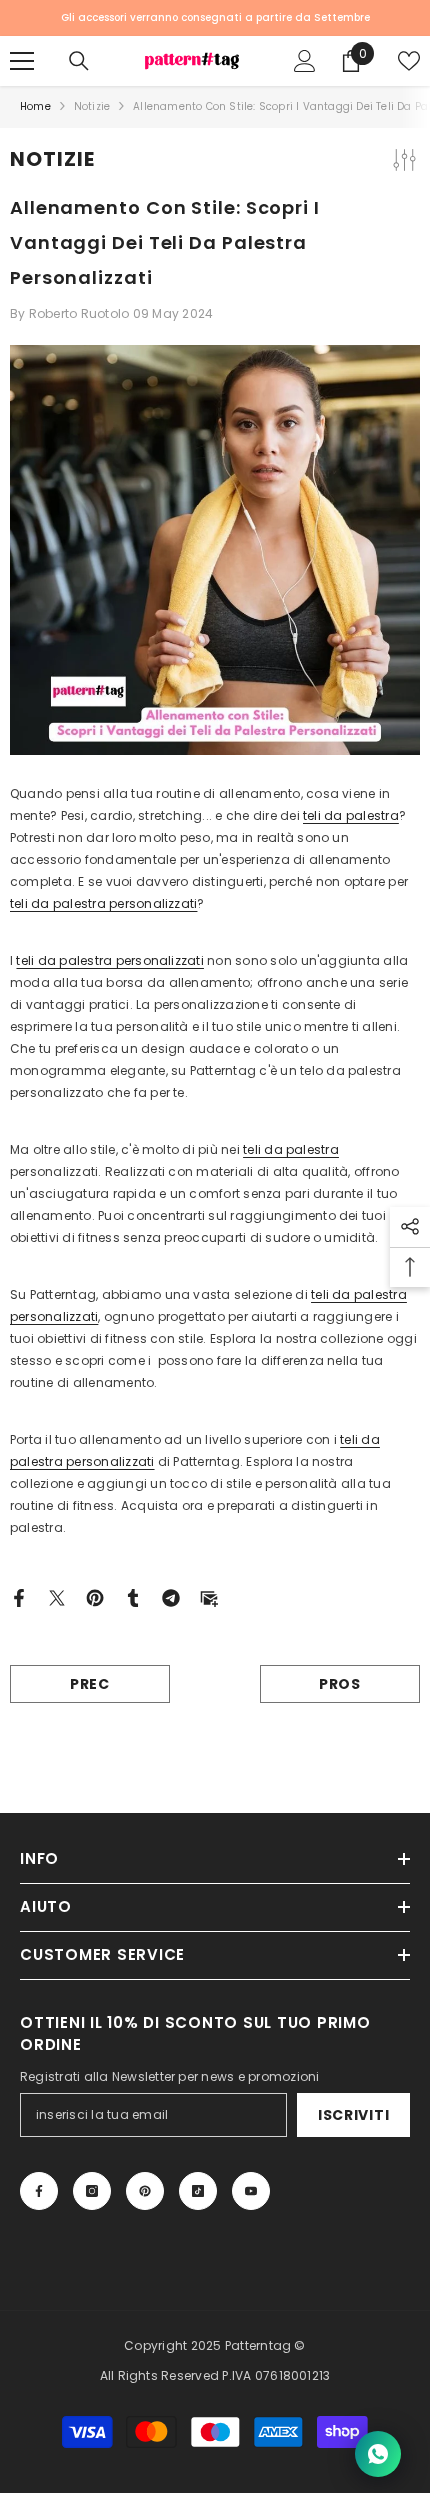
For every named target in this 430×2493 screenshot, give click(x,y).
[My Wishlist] (409, 61)
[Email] (209, 1596)
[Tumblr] (133, 1596)
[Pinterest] (95, 1596)
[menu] (22, 61)
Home (35, 106)
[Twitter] (57, 1596)
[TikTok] (198, 2191)
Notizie (92, 106)
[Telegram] (171, 1596)
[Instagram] (92, 2191)
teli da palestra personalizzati (103, 903)
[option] (215, 18)
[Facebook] (19, 1596)
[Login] (305, 61)
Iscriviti (353, 2115)
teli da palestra (351, 815)
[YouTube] (251, 2191)
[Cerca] (79, 61)
